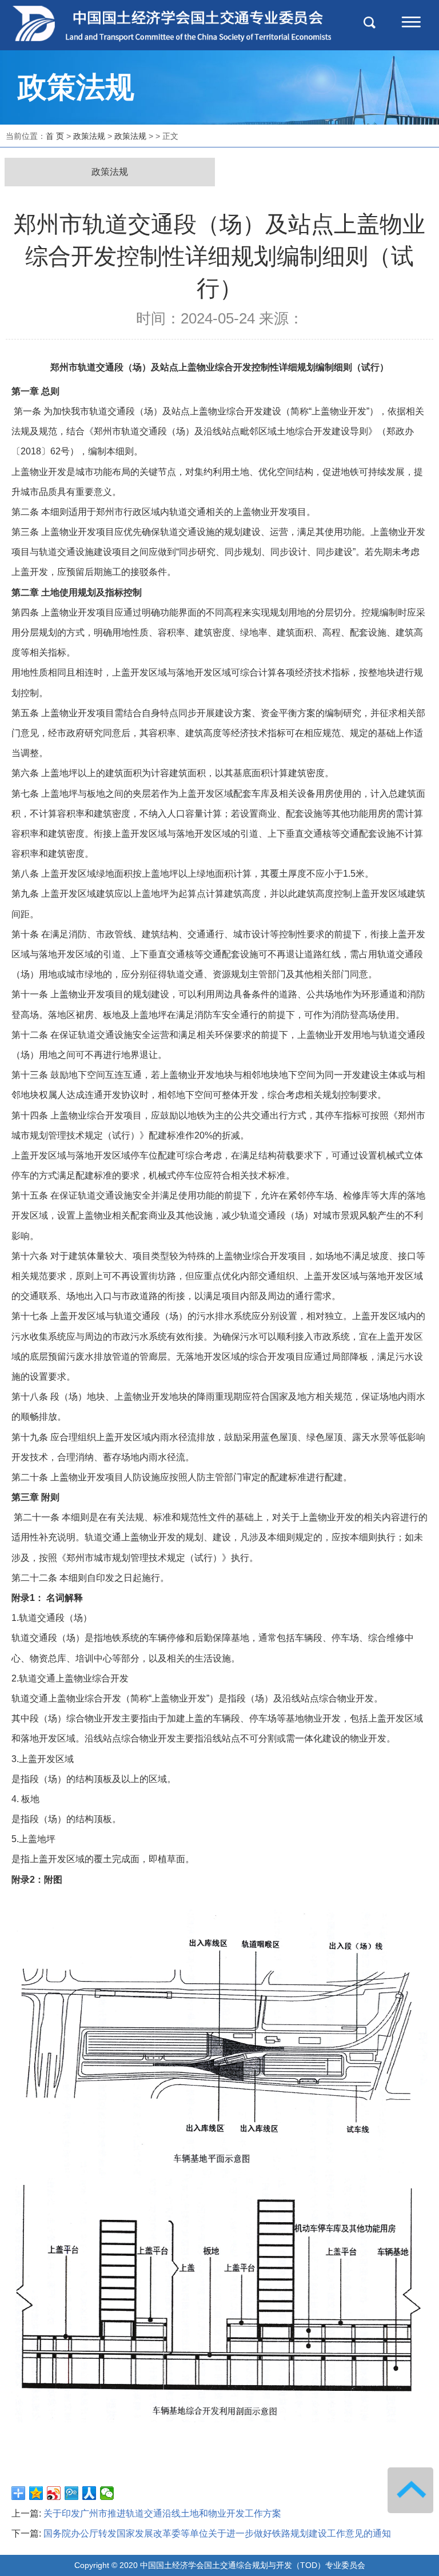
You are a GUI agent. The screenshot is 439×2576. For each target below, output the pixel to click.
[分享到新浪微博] (54, 2493)
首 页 (55, 136)
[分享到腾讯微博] (72, 2493)
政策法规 (89, 136)
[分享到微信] (107, 2493)
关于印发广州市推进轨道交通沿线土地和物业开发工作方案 (162, 2513)
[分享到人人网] (89, 2493)
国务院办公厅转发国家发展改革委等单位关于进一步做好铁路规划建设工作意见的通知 (217, 2533)
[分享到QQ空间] (36, 2493)
